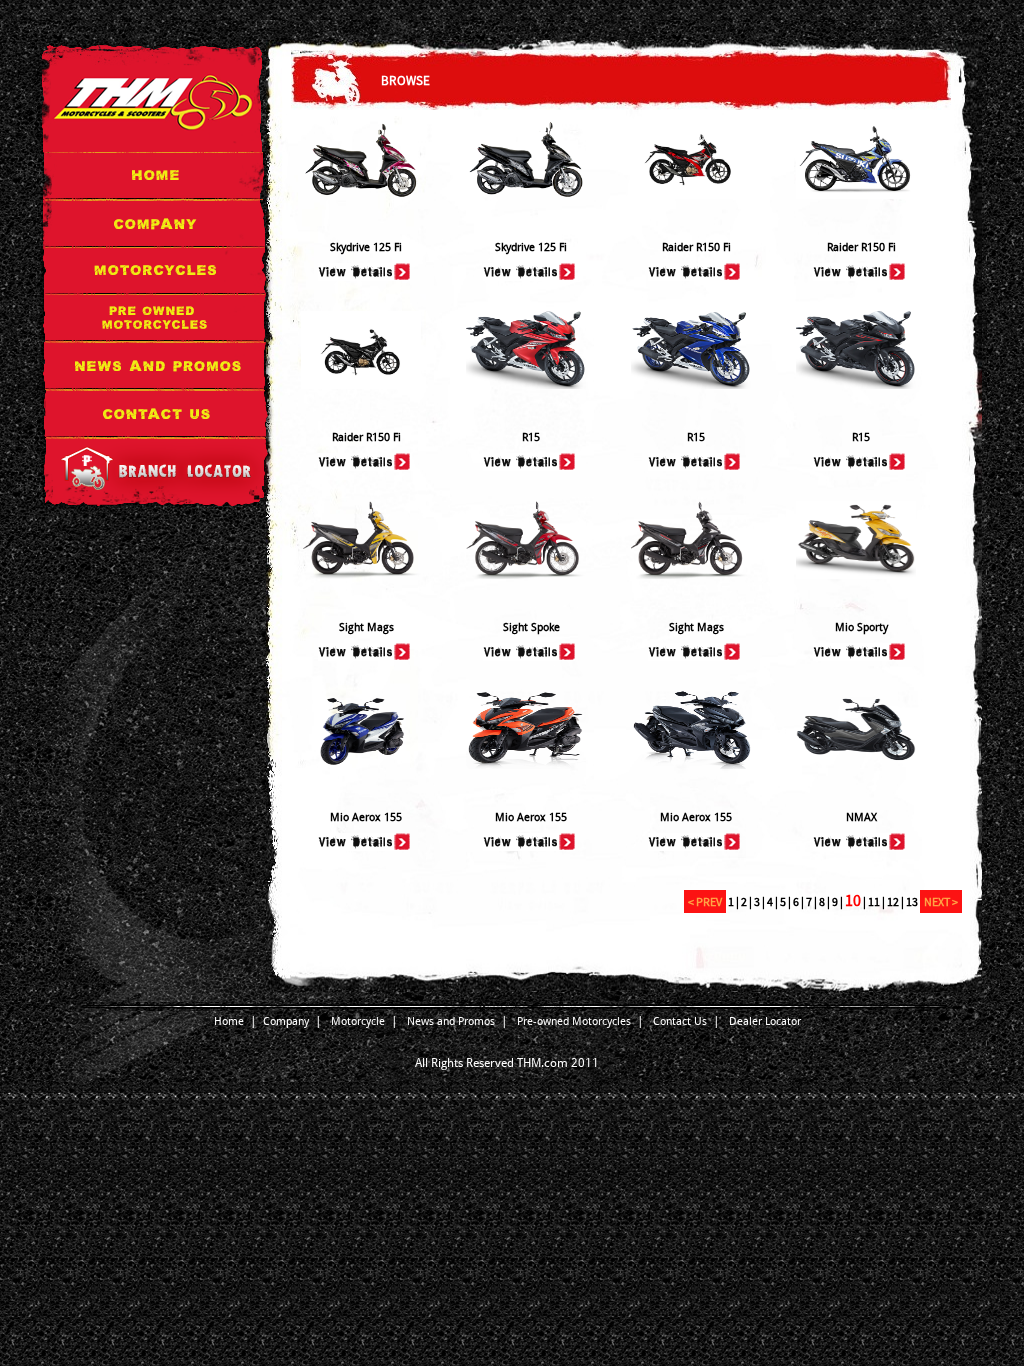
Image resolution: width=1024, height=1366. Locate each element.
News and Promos (451, 1021)
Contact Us (680, 1021)
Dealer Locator (765, 1021)
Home (229, 1021)
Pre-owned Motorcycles (574, 1021)
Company (286, 1021)
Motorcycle (358, 1021)
